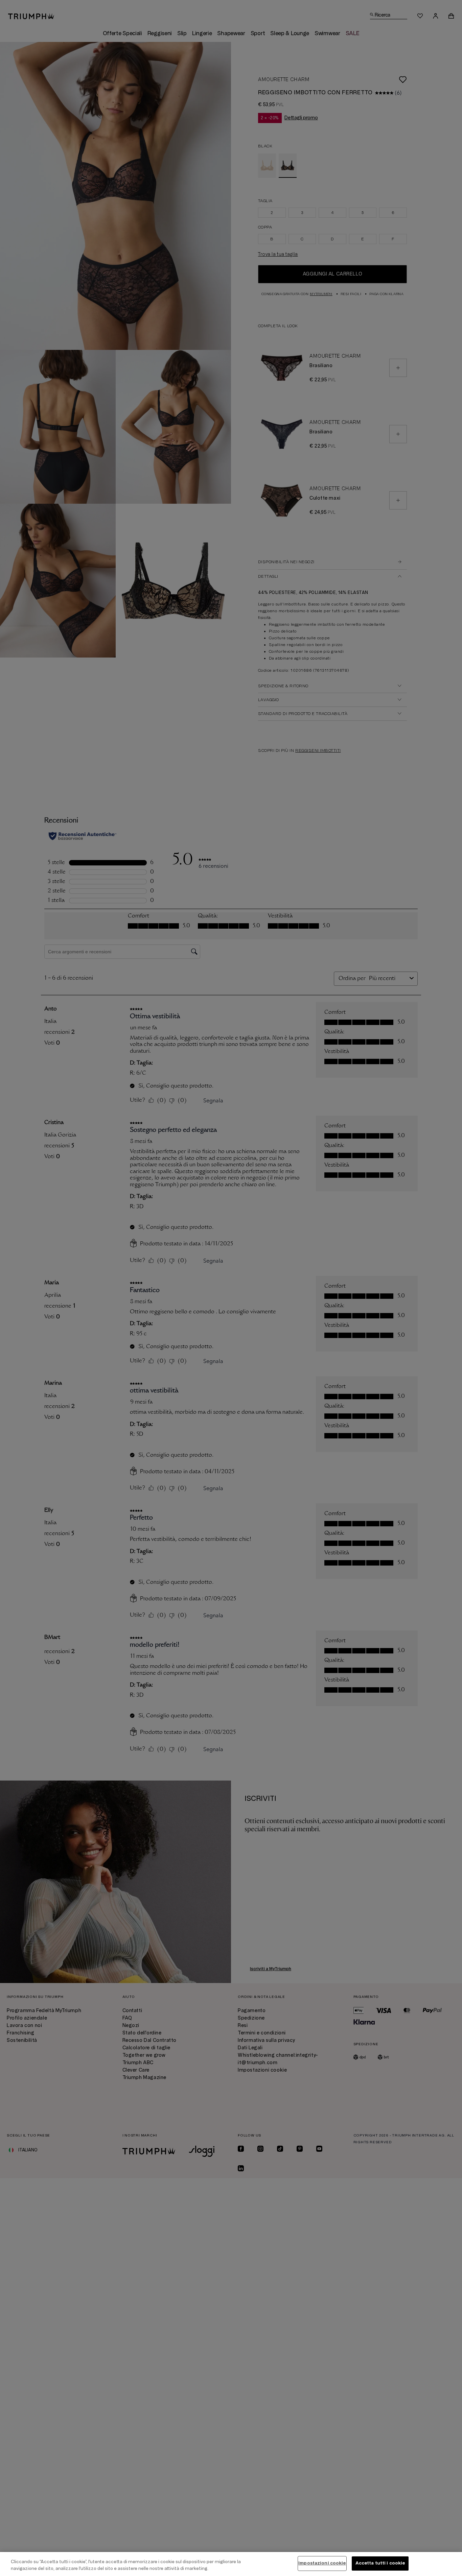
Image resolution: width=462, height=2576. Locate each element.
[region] (231, 2564)
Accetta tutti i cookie (380, 2563)
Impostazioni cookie (322, 2563)
